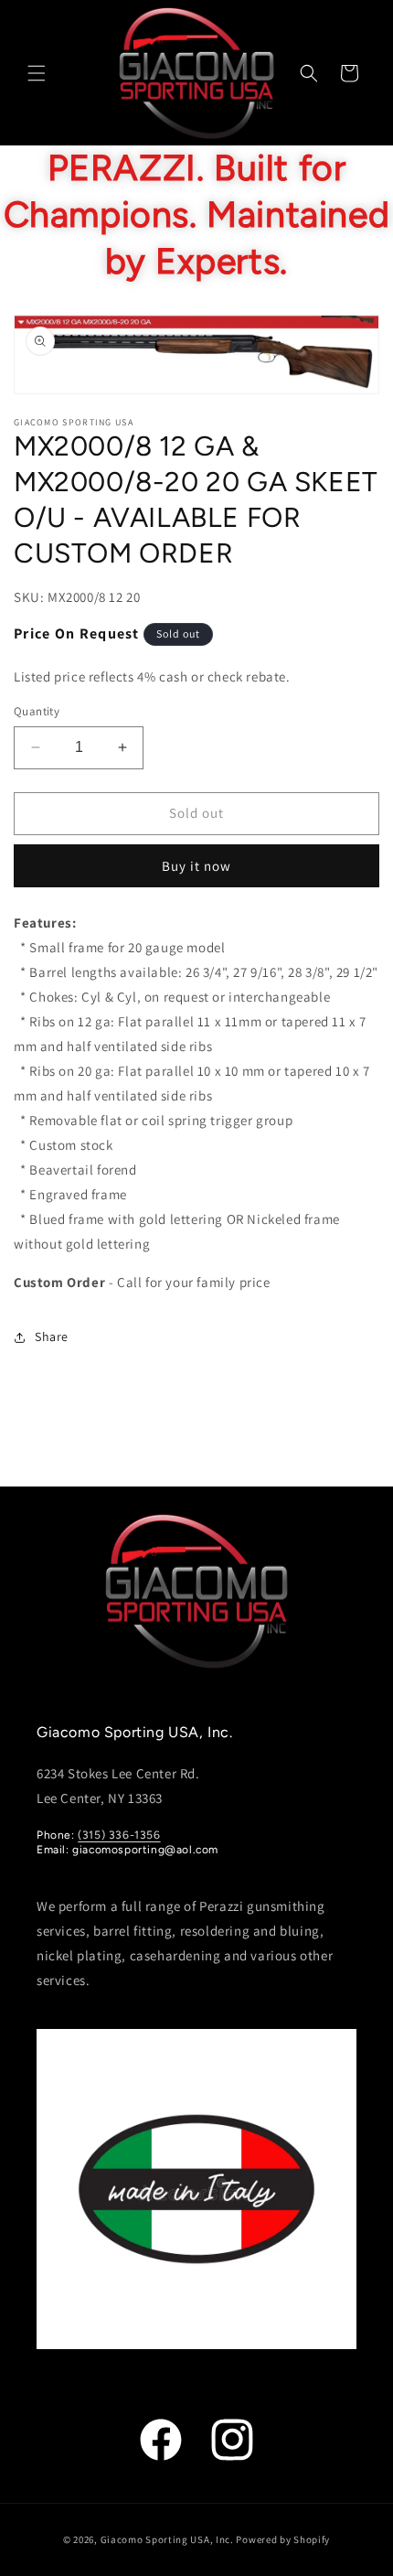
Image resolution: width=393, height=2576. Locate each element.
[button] (37, 73)
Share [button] (52, 1336)
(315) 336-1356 (119, 1835)
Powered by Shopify (283, 2539)
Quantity (37, 711)
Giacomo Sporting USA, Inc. (167, 2539)
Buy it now (196, 866)
